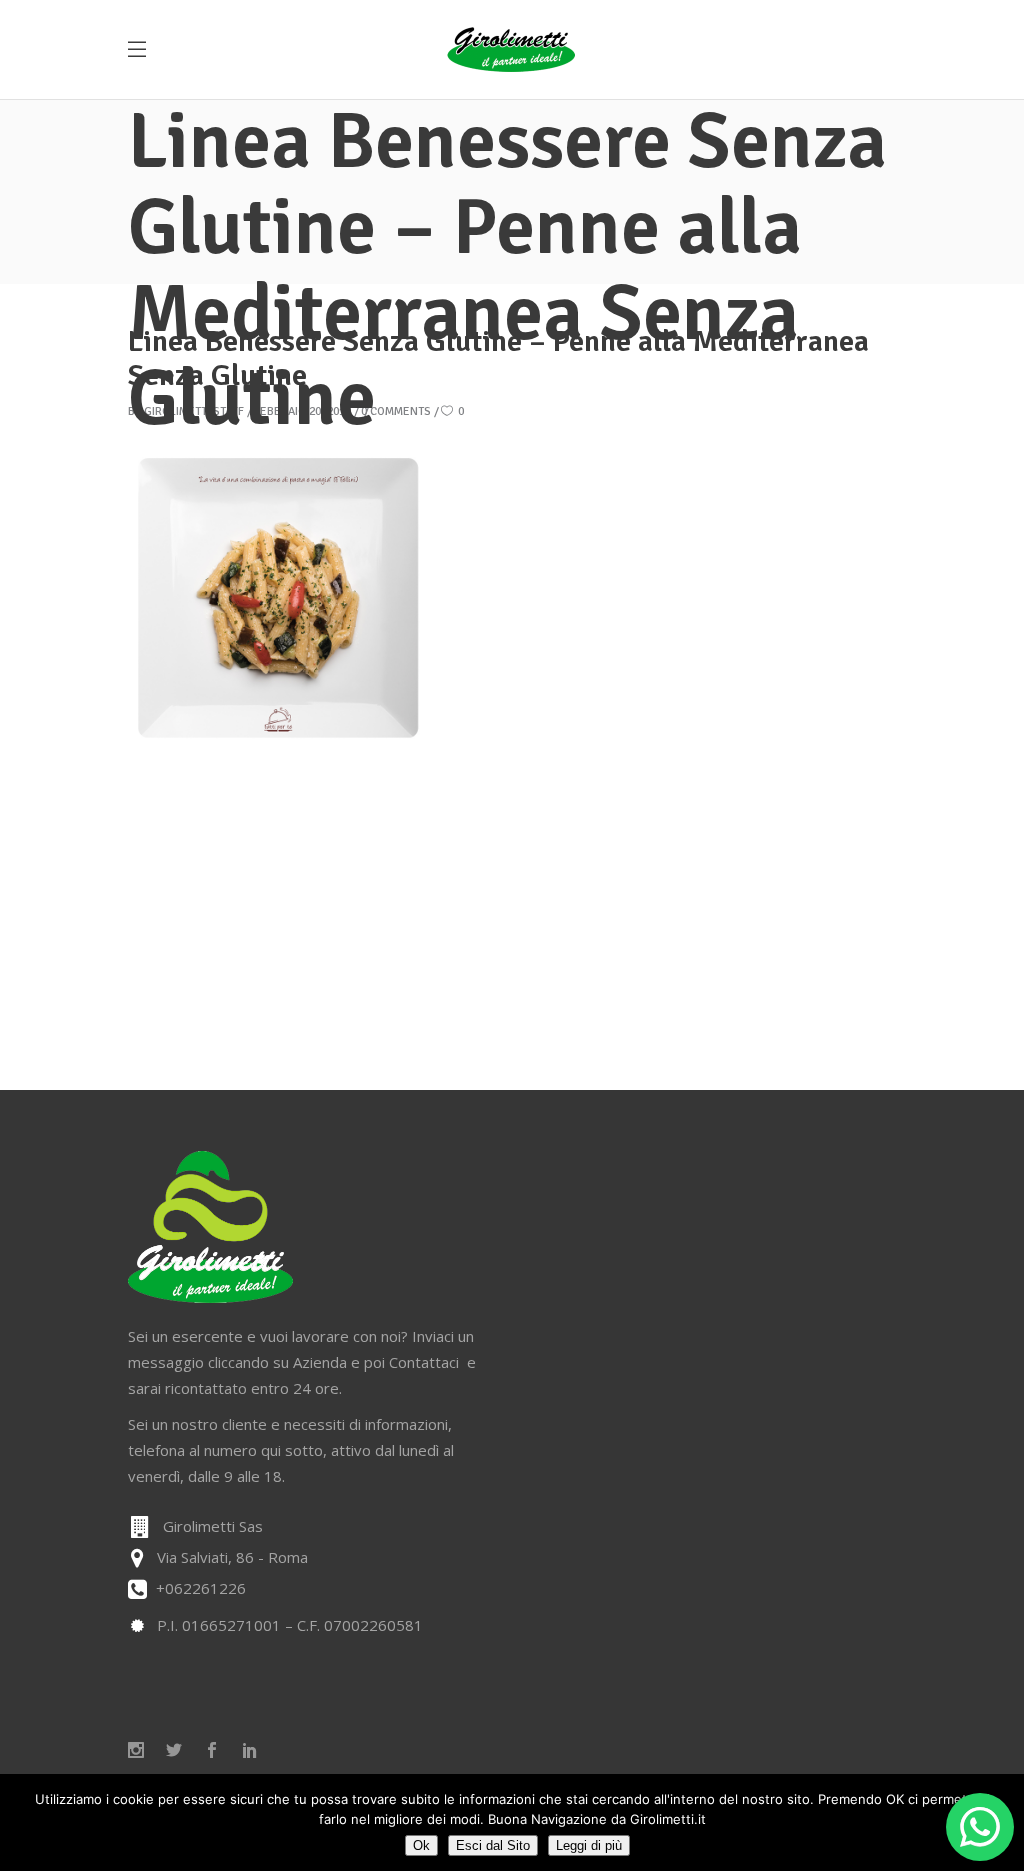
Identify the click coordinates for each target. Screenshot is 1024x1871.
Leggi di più (589, 1845)
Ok (421, 1845)
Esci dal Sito (493, 1845)
